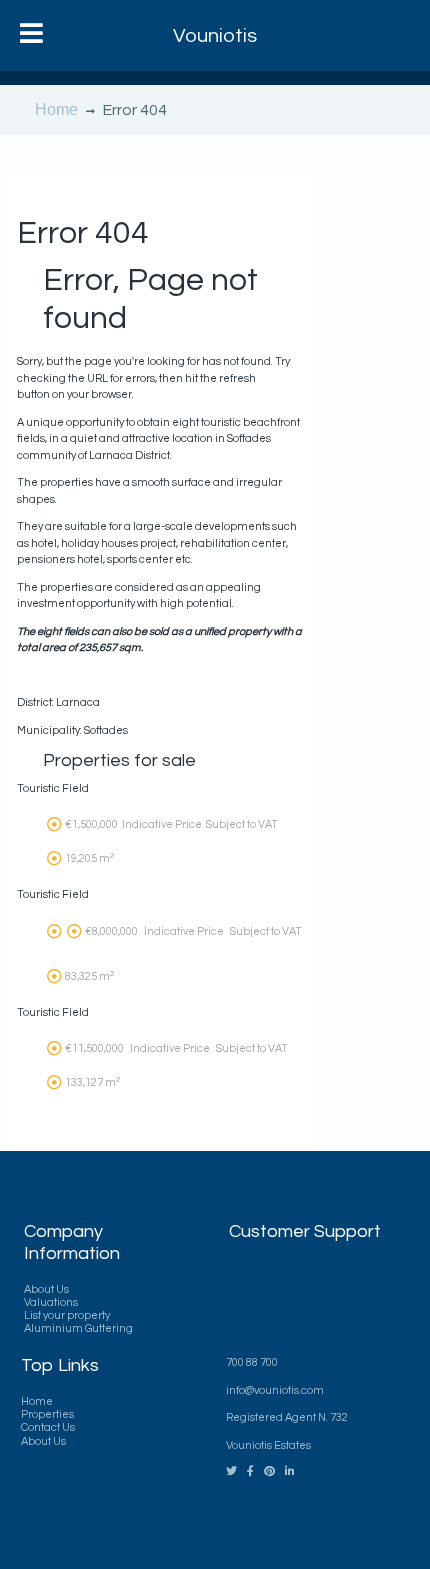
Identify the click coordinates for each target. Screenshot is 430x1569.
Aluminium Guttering (78, 1328)
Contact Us (48, 1427)
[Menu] (31, 35)
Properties (47, 1414)
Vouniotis (215, 36)
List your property (67, 1315)
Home (56, 109)
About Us (46, 1289)
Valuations (51, 1302)
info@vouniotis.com (275, 1390)
